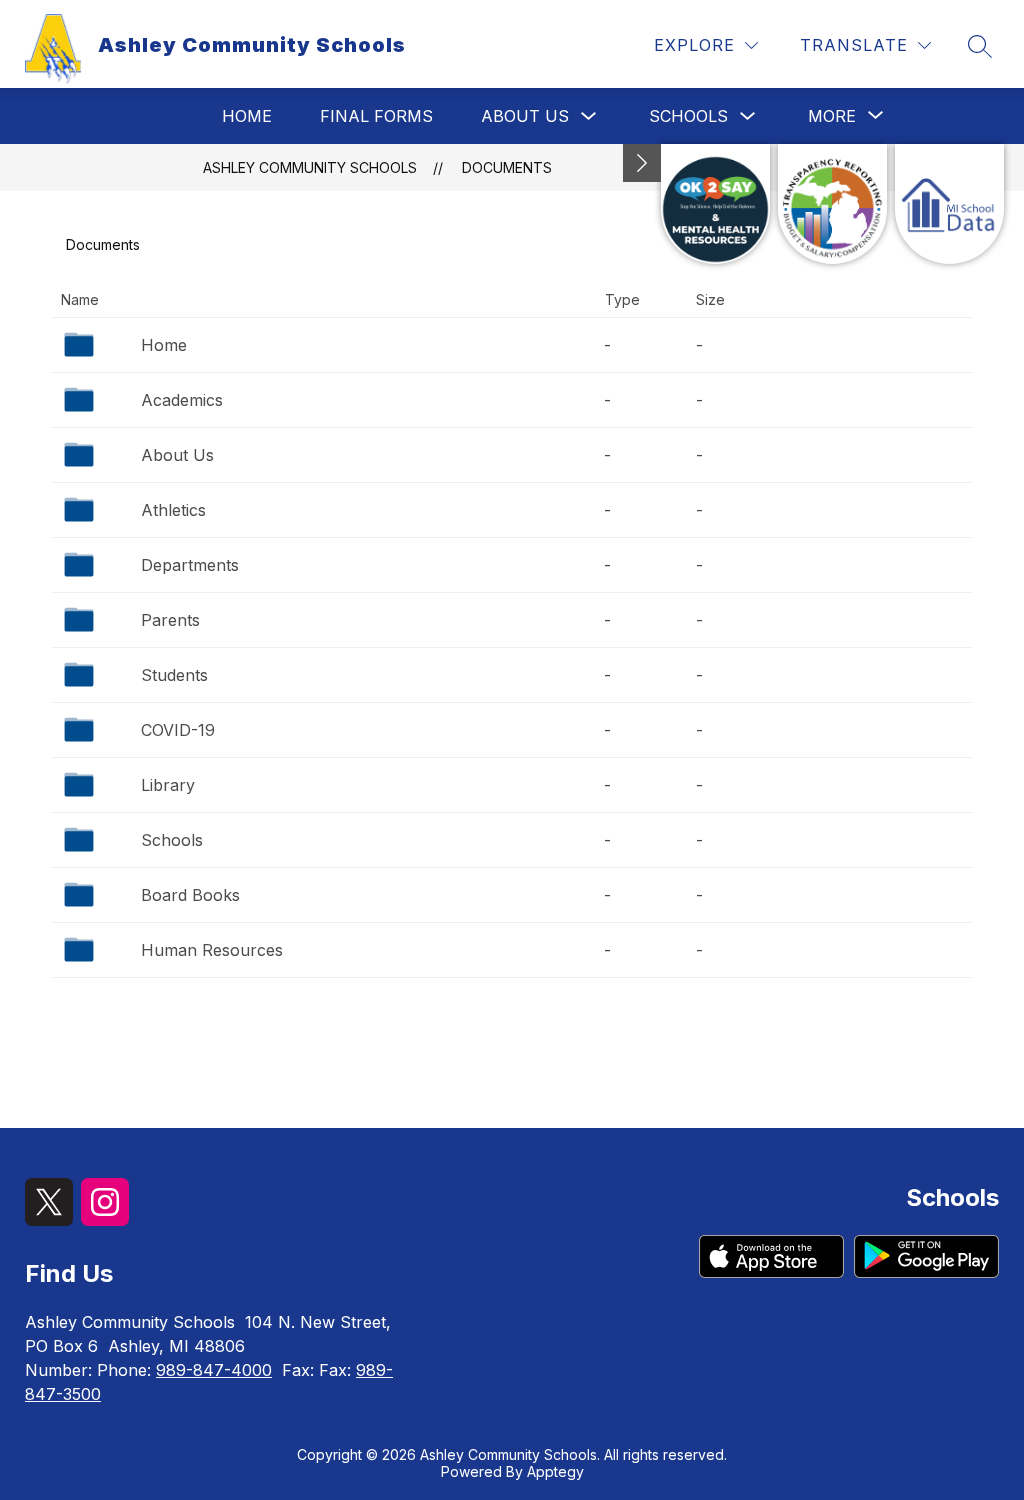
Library (168, 785)
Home (247, 116)
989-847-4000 (214, 1370)
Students (174, 675)
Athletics (173, 510)
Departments (190, 565)
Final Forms (376, 116)
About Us (525, 116)
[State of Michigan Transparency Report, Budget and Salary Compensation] (832, 204)
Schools (688, 116)
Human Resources (212, 950)
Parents (170, 620)
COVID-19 (178, 730)
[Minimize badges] (642, 163)
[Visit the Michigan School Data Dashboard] (949, 204)
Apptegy (555, 1471)
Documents (507, 167)
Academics (182, 400)
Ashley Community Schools (310, 167)
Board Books (190, 895)
